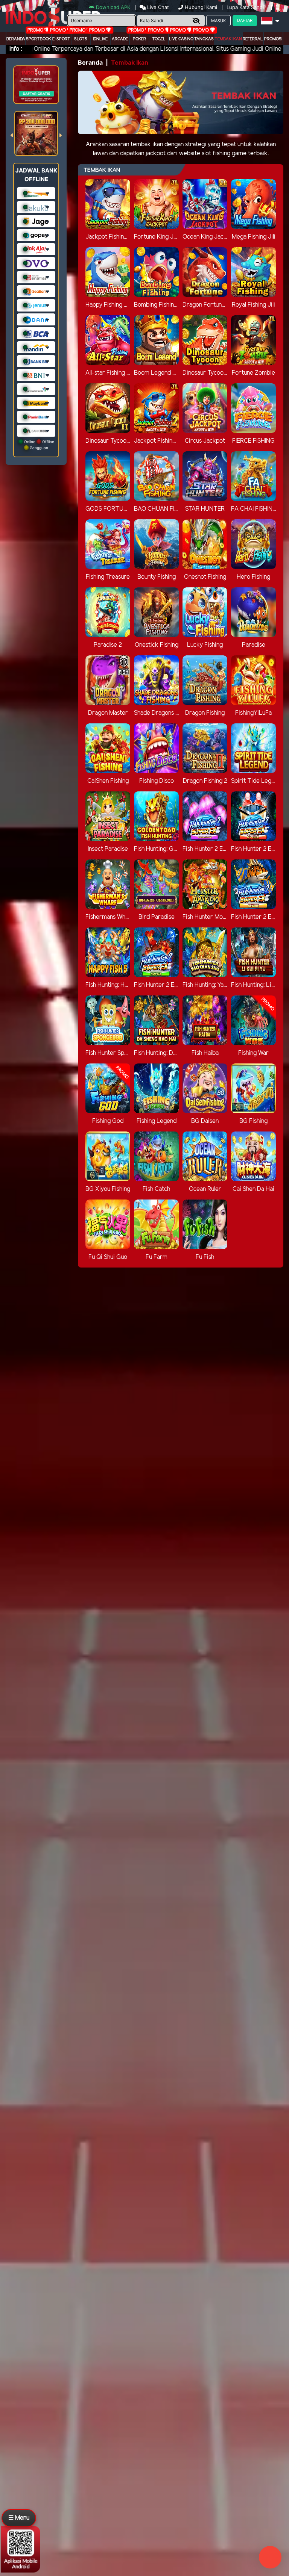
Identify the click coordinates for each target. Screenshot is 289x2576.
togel (159, 39)
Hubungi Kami (201, 7)
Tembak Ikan (228, 39)
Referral (253, 39)
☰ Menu (19, 2518)
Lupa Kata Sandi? (247, 7)
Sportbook (39, 39)
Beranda (16, 39)
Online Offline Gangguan (39, 445)
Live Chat (157, 7)
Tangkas (204, 39)
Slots (81, 39)
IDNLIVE (100, 39)
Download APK (113, 7)
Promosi (273, 39)
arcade (120, 39)
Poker (139, 39)
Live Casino (181, 39)
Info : (16, 49)
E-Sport (61, 39)
